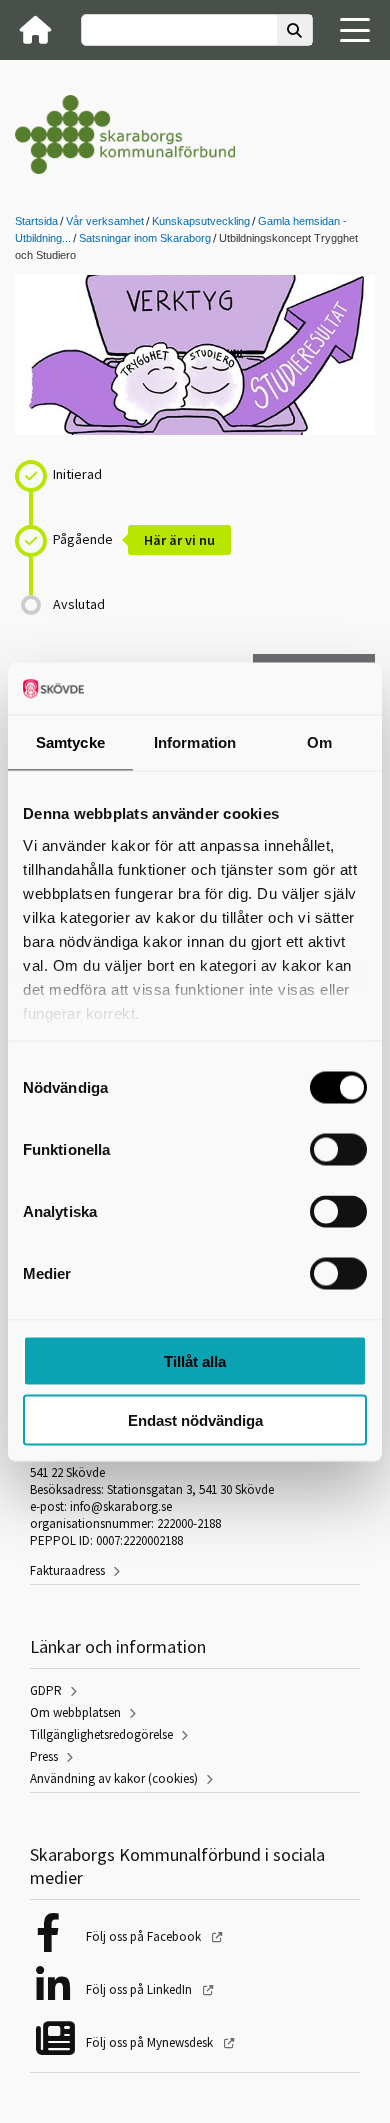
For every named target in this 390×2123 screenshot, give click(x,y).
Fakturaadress (67, 1570)
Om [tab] (319, 742)
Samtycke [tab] (70, 742)
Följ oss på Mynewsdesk (151, 2042)
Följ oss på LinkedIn (140, 1989)
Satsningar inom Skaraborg (145, 238)
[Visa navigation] (355, 30)
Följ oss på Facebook (145, 1936)
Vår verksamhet (105, 221)
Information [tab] (195, 742)
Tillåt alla (195, 1361)
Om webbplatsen (75, 1712)
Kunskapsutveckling (201, 221)
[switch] (338, 1150)
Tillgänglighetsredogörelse (101, 1734)
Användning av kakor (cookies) (114, 1778)
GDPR (46, 1690)
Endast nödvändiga (195, 1419)
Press (44, 1756)
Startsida (36, 221)
